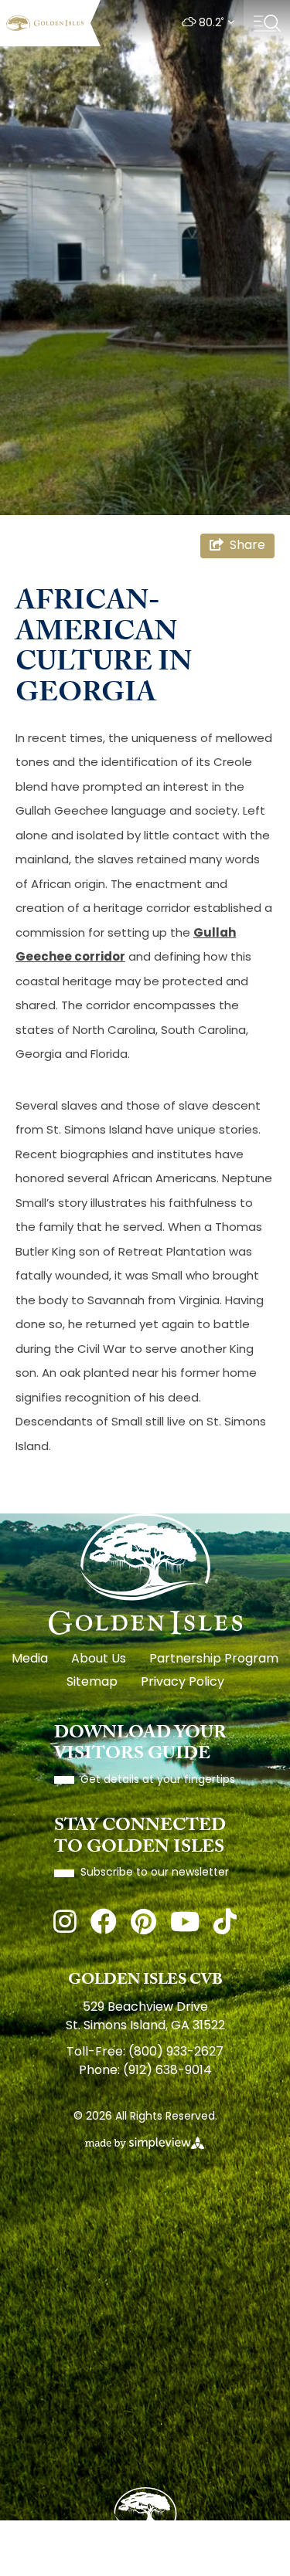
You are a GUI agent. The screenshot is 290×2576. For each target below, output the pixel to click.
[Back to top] (145, 2516)
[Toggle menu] (267, 23)
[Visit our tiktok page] (225, 1925)
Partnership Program (214, 1659)
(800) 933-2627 (176, 2052)
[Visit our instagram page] (65, 1925)
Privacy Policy (183, 1683)
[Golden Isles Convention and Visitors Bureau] (45, 23)
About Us (99, 1659)
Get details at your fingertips (158, 1780)
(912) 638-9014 (167, 2071)
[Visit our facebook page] (104, 1925)
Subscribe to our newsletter (155, 1873)
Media (30, 1659)
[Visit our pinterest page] (143, 1925)
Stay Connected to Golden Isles (140, 1838)
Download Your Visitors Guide (140, 1746)
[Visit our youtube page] (185, 1925)
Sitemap (92, 1683)
